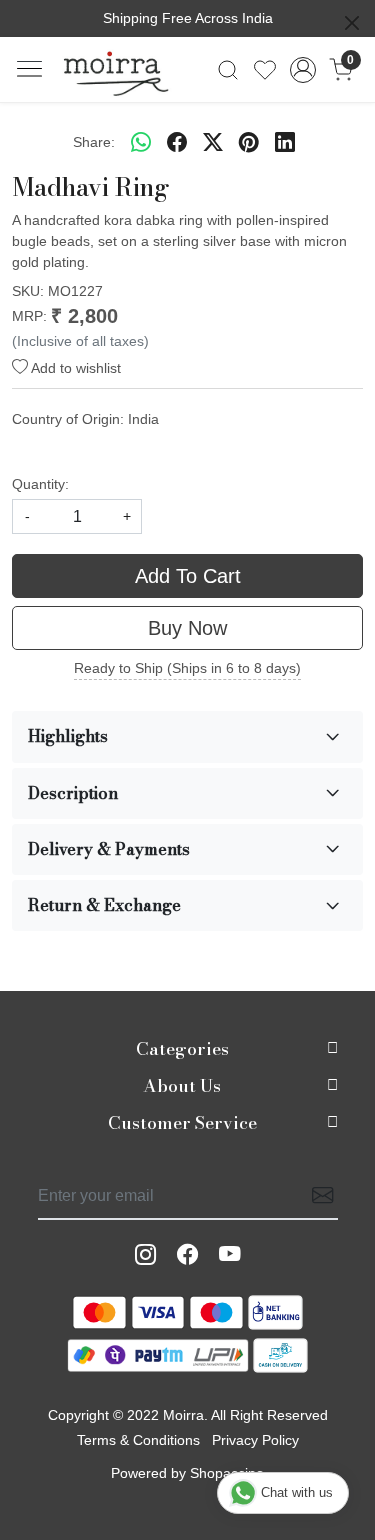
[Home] (116, 70)
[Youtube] (230, 1255)
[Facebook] (188, 1255)
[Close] (352, 23)
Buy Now (187, 628)
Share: (94, 142)
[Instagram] (146, 1255)
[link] (228, 70)
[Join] (317, 1196)
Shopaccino (227, 1473)
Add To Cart (188, 576)
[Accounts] (302, 70)
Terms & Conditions (138, 1440)
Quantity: (40, 484)
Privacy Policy (255, 1440)
